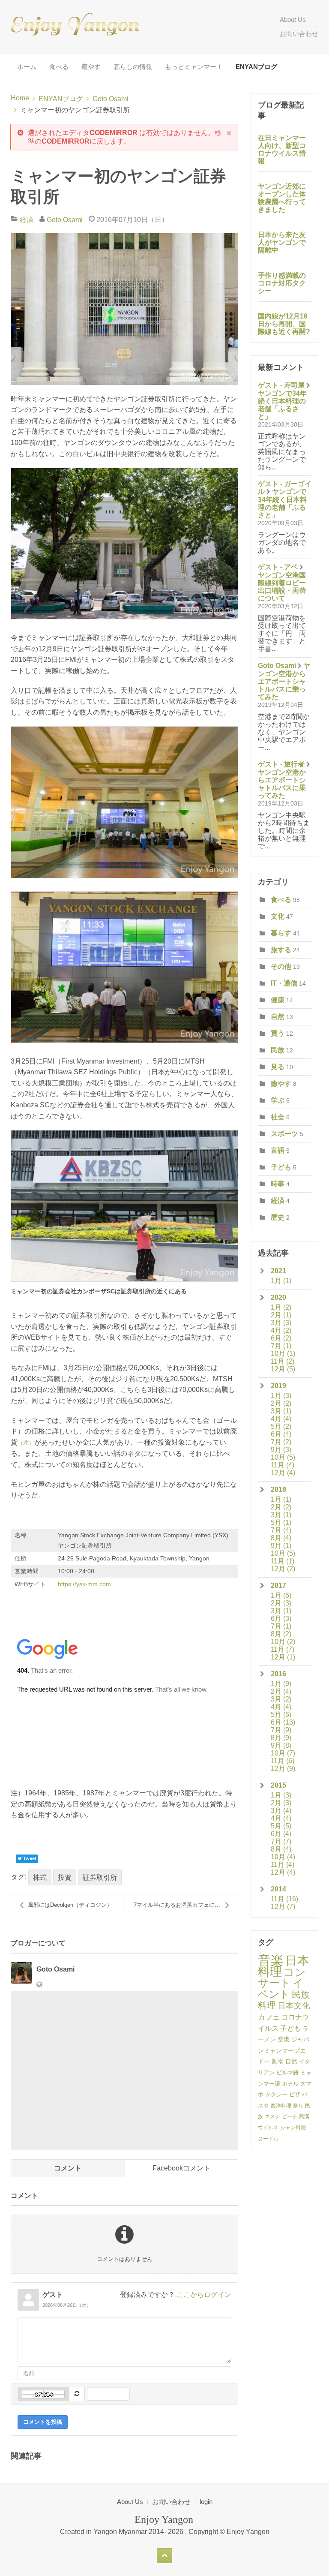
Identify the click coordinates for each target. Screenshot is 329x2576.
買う (278, 1033)
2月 (281, 1315)
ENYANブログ (256, 67)
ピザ (295, 2094)
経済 (27, 220)
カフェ (269, 2017)
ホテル (290, 2084)
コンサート (282, 1978)
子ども (281, 1167)
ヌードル (268, 2139)
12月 (283, 1369)
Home (20, 98)
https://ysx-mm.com (84, 1584)
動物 (278, 2061)
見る (278, 1067)
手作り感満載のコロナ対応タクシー (282, 283)
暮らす (281, 933)
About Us (293, 20)
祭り (298, 2106)
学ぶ (278, 1100)
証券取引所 (100, 1877)
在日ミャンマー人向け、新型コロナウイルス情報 (282, 149)
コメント (68, 2168)
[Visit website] (39, 1985)
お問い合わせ (299, 34)
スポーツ (284, 1134)
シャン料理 (293, 2128)
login (206, 2502)
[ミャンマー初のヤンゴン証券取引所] (124, 309)
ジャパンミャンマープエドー (284, 2050)
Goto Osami (111, 99)
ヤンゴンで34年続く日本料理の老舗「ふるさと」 (282, 405)
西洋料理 (281, 2106)
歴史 (278, 1217)
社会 (278, 1117)
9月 (281, 1450)
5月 (281, 1426)
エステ (272, 2116)
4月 (281, 1330)
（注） (26, 1443)
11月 (283, 1361)
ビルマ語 (287, 2073)
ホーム (27, 67)
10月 (283, 1354)
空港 (284, 2039)
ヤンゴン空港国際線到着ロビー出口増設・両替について (282, 587)
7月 (281, 1346)
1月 (281, 1281)
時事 (278, 1184)
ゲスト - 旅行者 (281, 764)
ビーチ (290, 2116)
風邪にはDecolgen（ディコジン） (70, 1905)
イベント (281, 1988)
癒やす (91, 67)
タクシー (276, 2094)
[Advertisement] (124, 2071)
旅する (281, 950)
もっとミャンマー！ (194, 67)
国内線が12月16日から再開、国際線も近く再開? (284, 324)
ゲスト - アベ (278, 567)
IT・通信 (284, 983)
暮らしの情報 (133, 67)
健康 (278, 1000)
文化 (278, 916)
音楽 (271, 1960)
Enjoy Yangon (248, 2532)
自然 (278, 1017)
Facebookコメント (181, 2168)
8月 (281, 1538)
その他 (281, 966)
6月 (281, 1338)
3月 (281, 1323)
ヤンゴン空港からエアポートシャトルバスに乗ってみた (284, 681)
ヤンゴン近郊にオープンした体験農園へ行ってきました (282, 198)
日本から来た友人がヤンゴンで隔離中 (282, 242)
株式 (40, 1877)
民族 (278, 1050)
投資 (65, 1877)
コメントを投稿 (43, 2422)
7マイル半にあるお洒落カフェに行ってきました (186, 1905)
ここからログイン (204, 2295)
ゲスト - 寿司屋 (281, 385)
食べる (59, 67)
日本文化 (294, 2006)
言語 (278, 1150)
